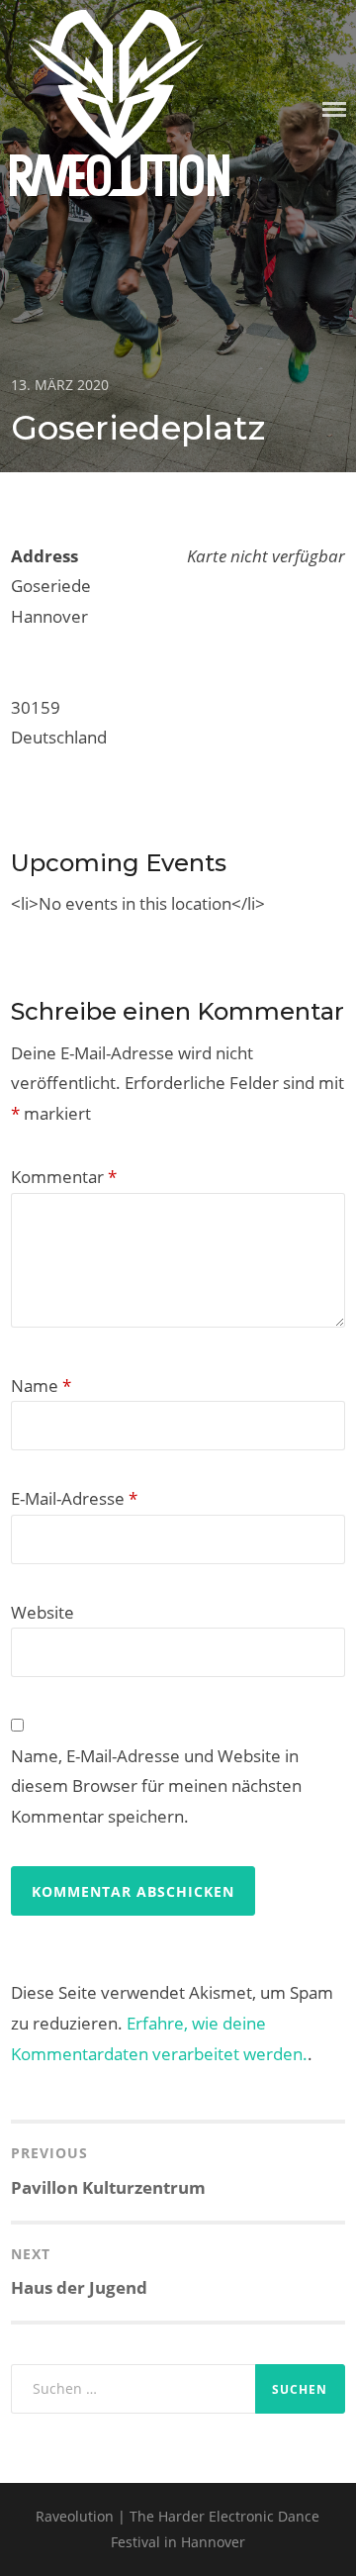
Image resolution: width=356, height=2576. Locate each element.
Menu (334, 109)
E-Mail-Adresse (74, 1498)
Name (41, 1386)
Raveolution (120, 180)
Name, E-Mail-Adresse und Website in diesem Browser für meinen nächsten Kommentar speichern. (156, 1786)
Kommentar (64, 1177)
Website (43, 1612)
